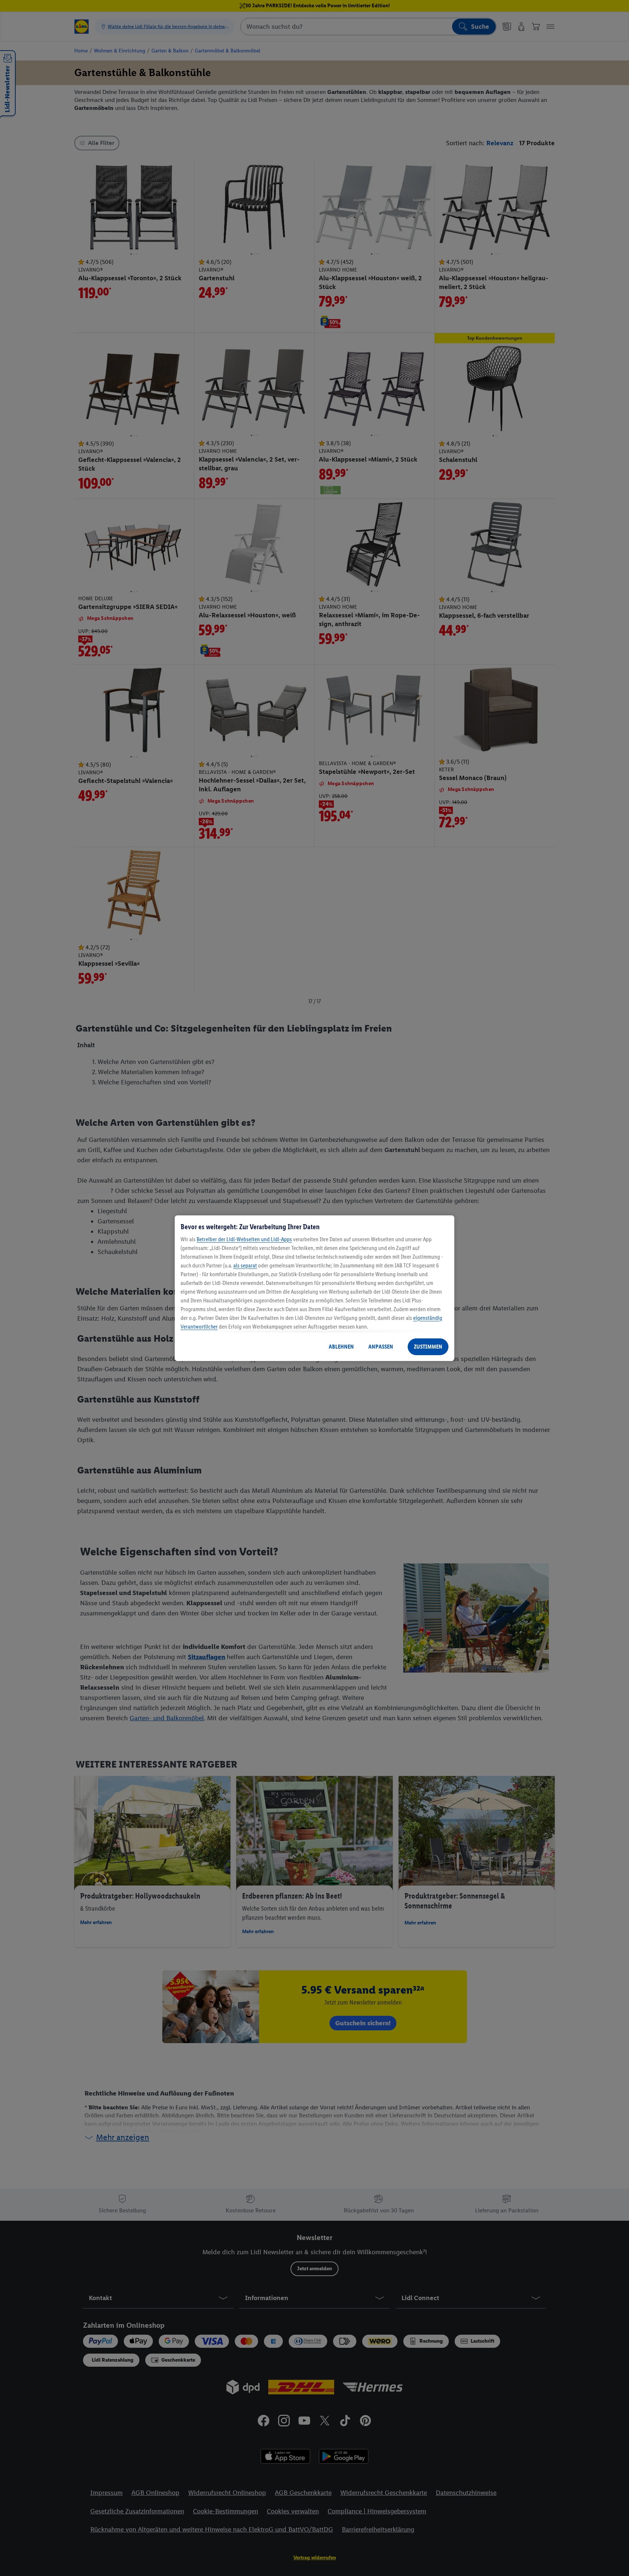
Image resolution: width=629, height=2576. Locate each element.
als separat (245, 1265)
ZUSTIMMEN (428, 1347)
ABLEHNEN (341, 1347)
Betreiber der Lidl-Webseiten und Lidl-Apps (244, 1239)
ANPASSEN (381, 1347)
